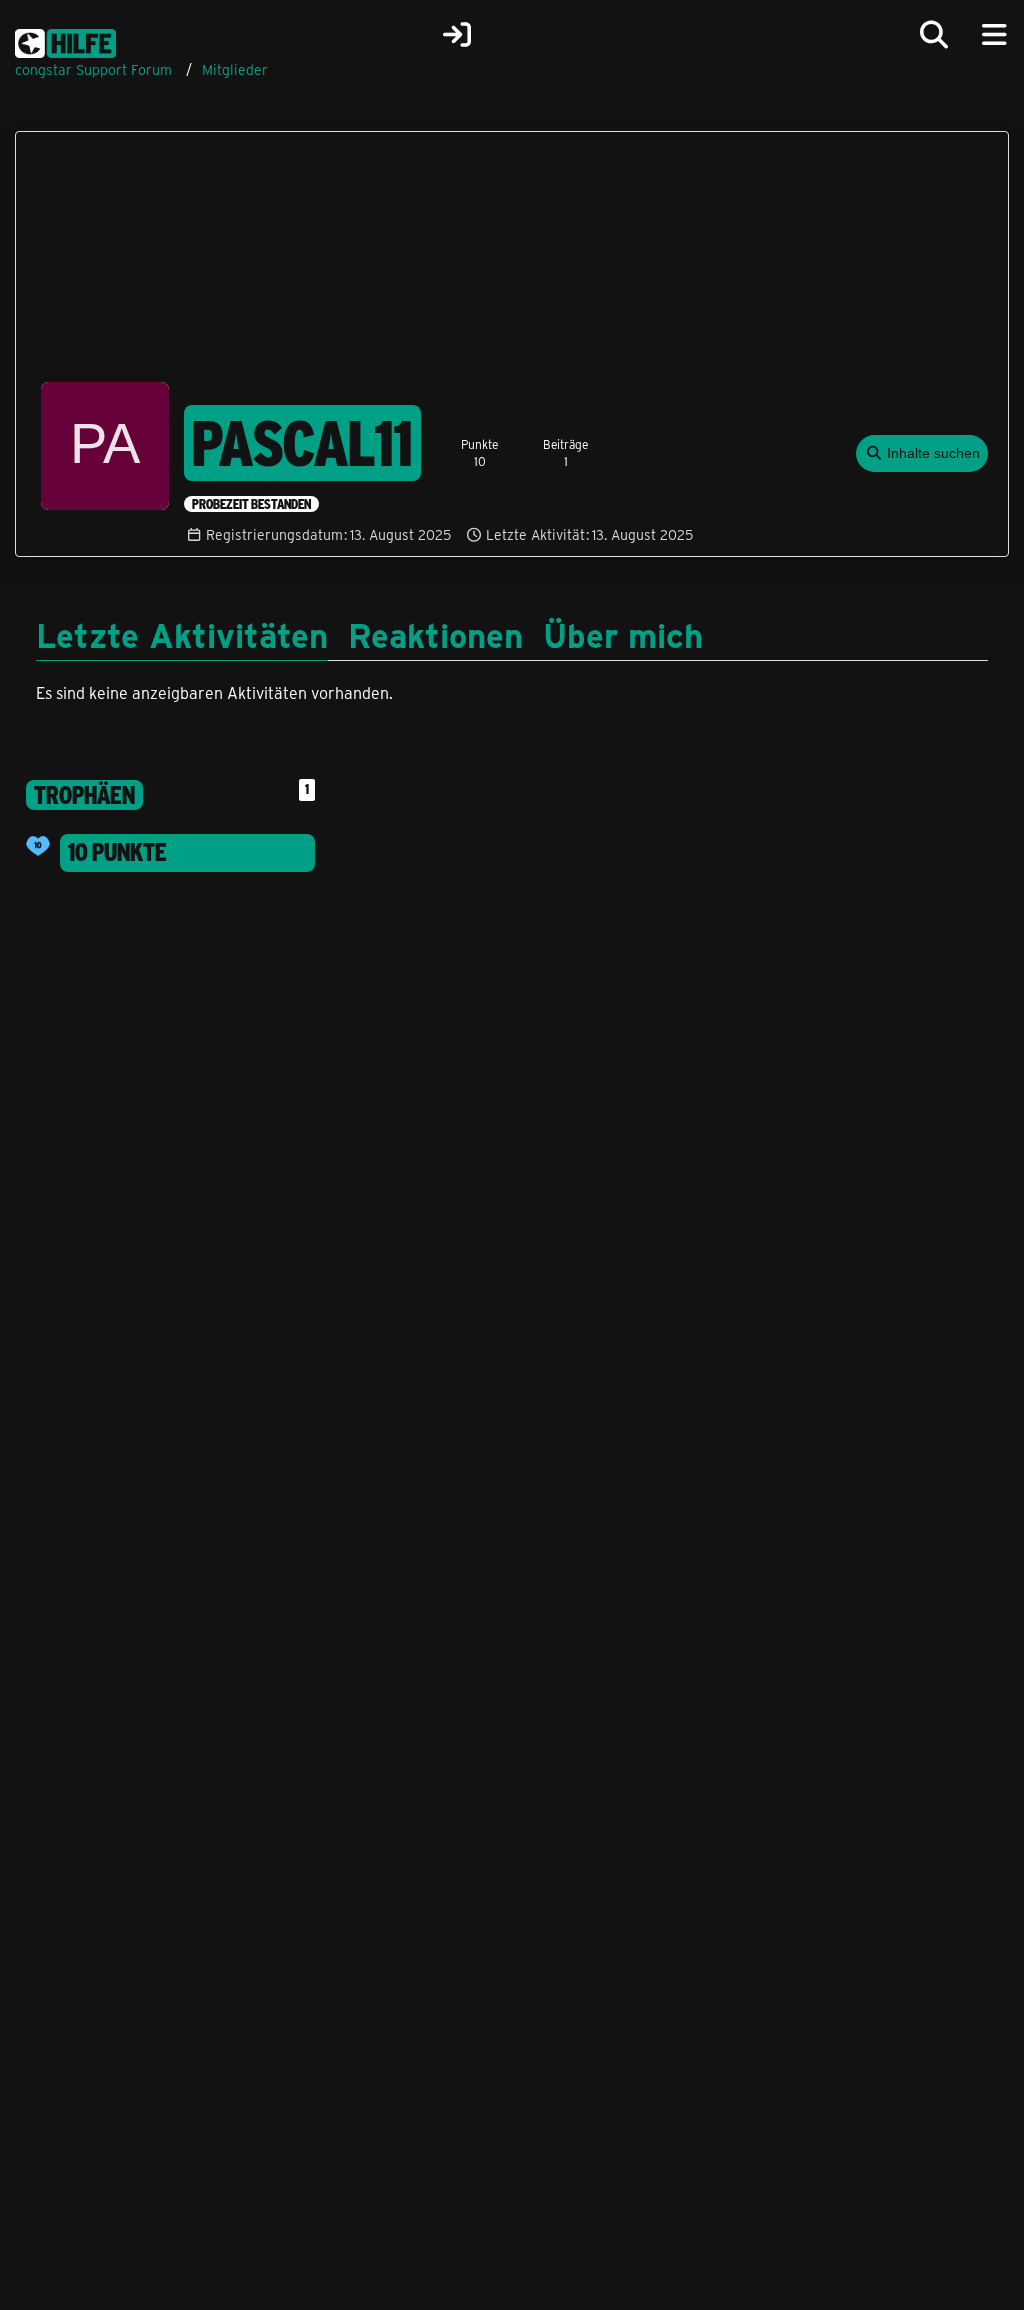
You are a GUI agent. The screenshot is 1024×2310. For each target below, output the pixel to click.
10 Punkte (117, 852)
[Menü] (994, 35)
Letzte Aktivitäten (182, 634)
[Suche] (934, 35)
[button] (922, 453)
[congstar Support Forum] (65, 40)
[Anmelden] (457, 35)
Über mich (623, 634)
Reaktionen (435, 634)
